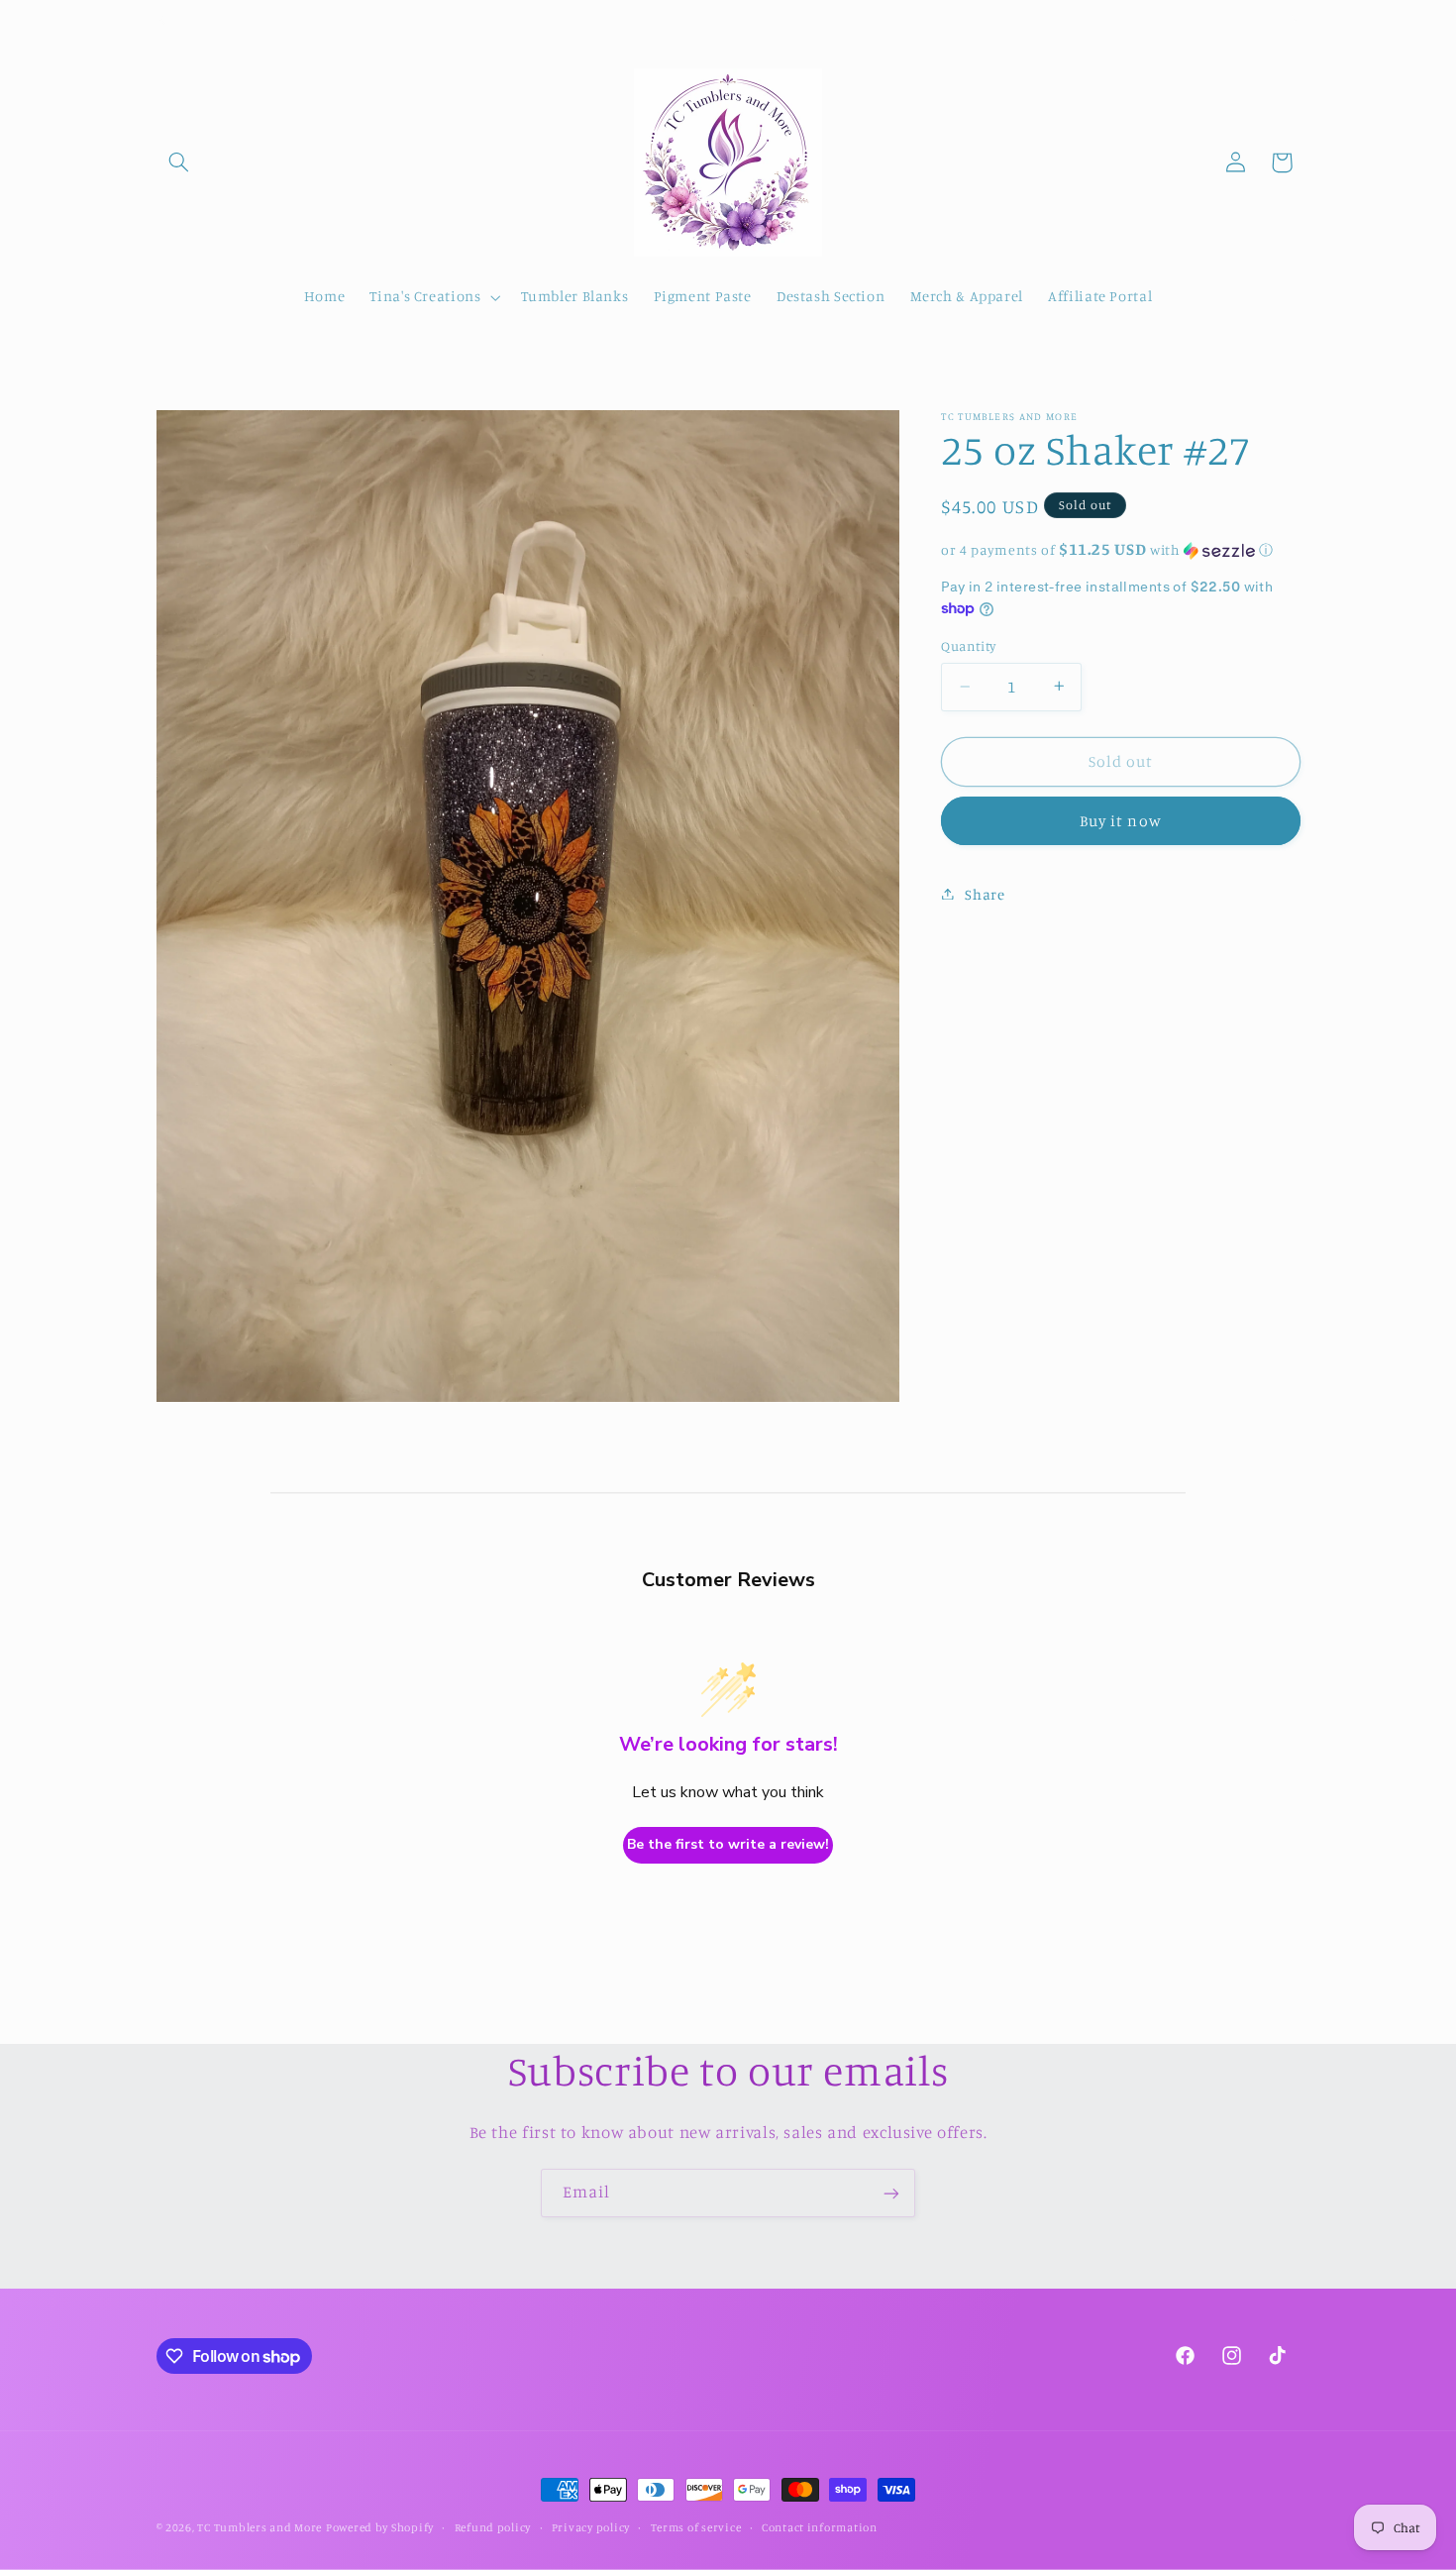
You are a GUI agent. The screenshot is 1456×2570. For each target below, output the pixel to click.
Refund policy (493, 2527)
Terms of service (696, 2527)
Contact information (820, 2527)
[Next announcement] (1294, 20)
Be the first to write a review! (728, 1844)
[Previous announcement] (162, 20)
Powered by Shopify (380, 2527)
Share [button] (985, 893)
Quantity (968, 646)
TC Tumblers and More (260, 2527)
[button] (179, 162)
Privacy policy (591, 2527)
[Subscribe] (891, 2193)
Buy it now (1121, 820)
